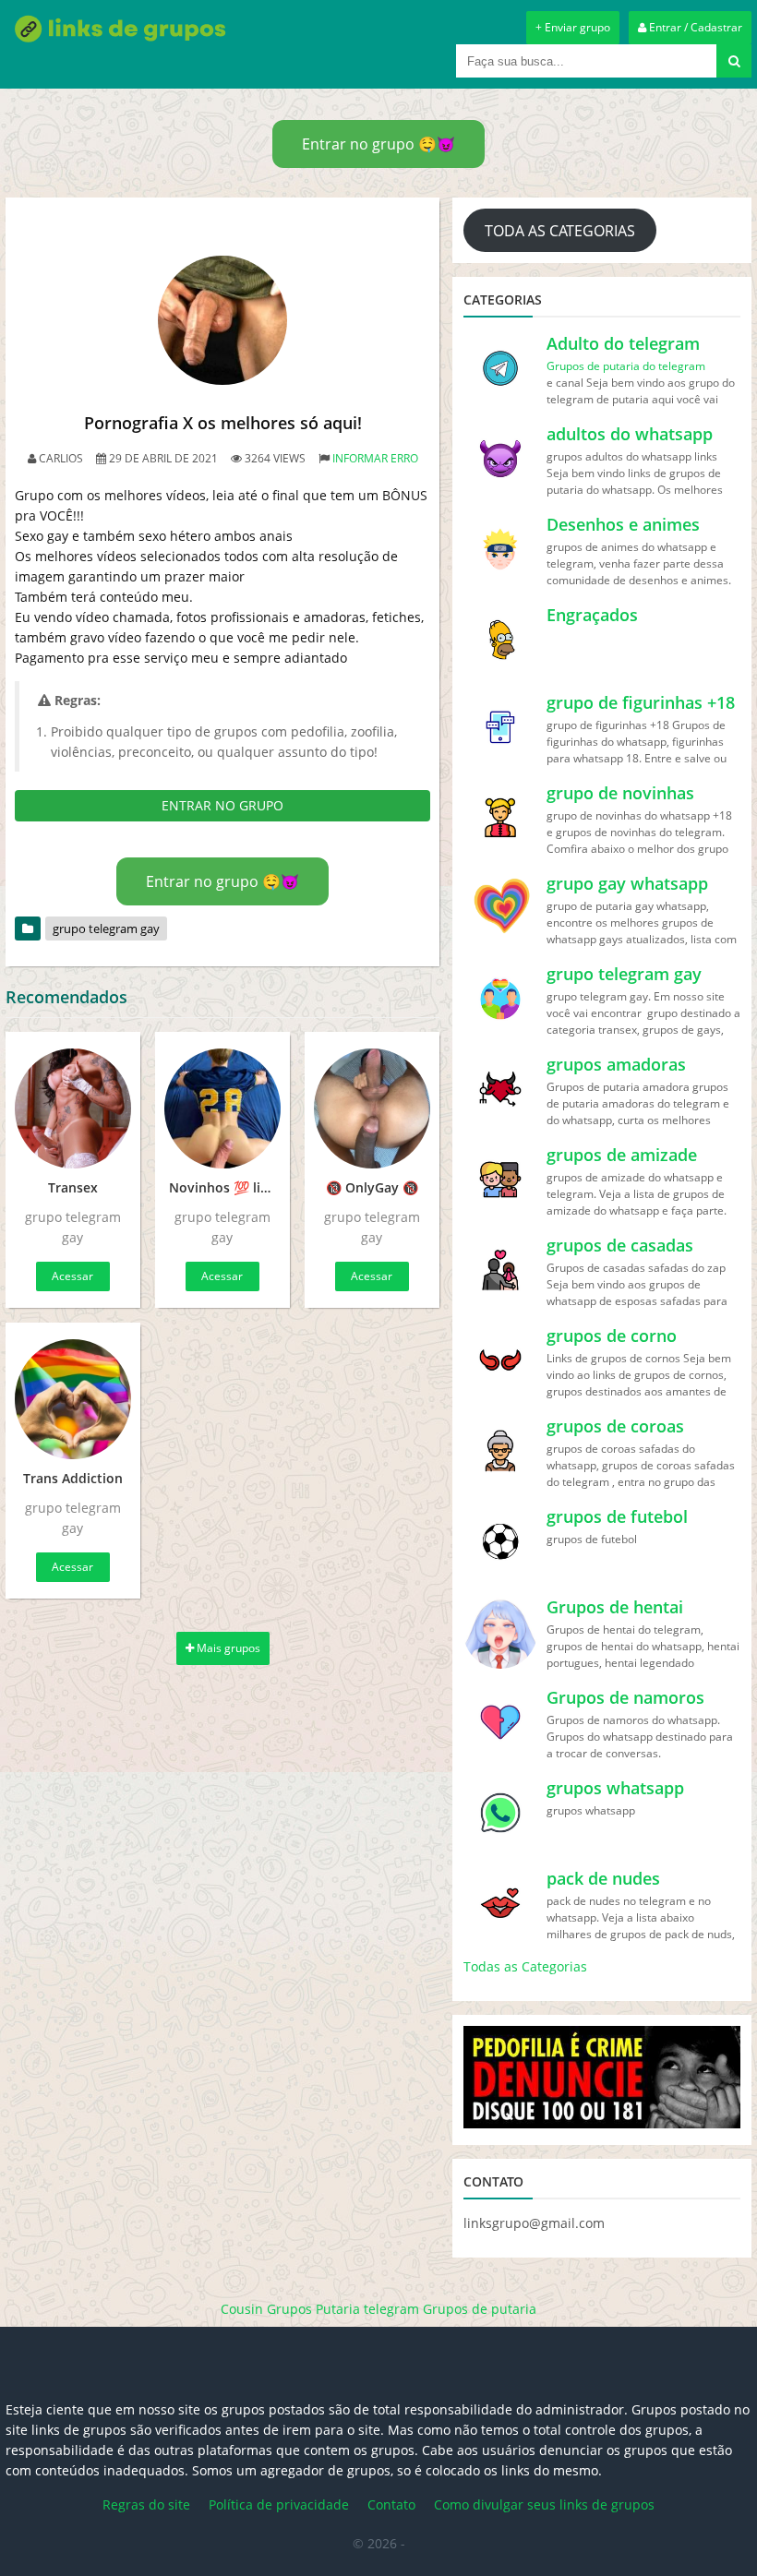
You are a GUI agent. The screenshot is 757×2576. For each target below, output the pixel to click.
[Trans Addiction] (73, 1399)
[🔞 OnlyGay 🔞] (372, 1108)
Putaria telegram (367, 2309)
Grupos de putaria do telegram (626, 366)
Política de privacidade (279, 2504)
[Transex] (73, 1108)
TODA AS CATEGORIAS (560, 231)
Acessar (72, 1276)
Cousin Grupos (266, 2309)
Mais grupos (227, 1648)
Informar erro (375, 458)
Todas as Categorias (525, 1966)
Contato (391, 2504)
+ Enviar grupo (573, 27)
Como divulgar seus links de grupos (544, 2504)
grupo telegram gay (106, 929)
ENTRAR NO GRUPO (222, 805)
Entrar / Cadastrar (694, 27)
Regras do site (146, 2504)
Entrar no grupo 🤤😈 (378, 144)
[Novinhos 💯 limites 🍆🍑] (222, 1108)
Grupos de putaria (480, 2309)
